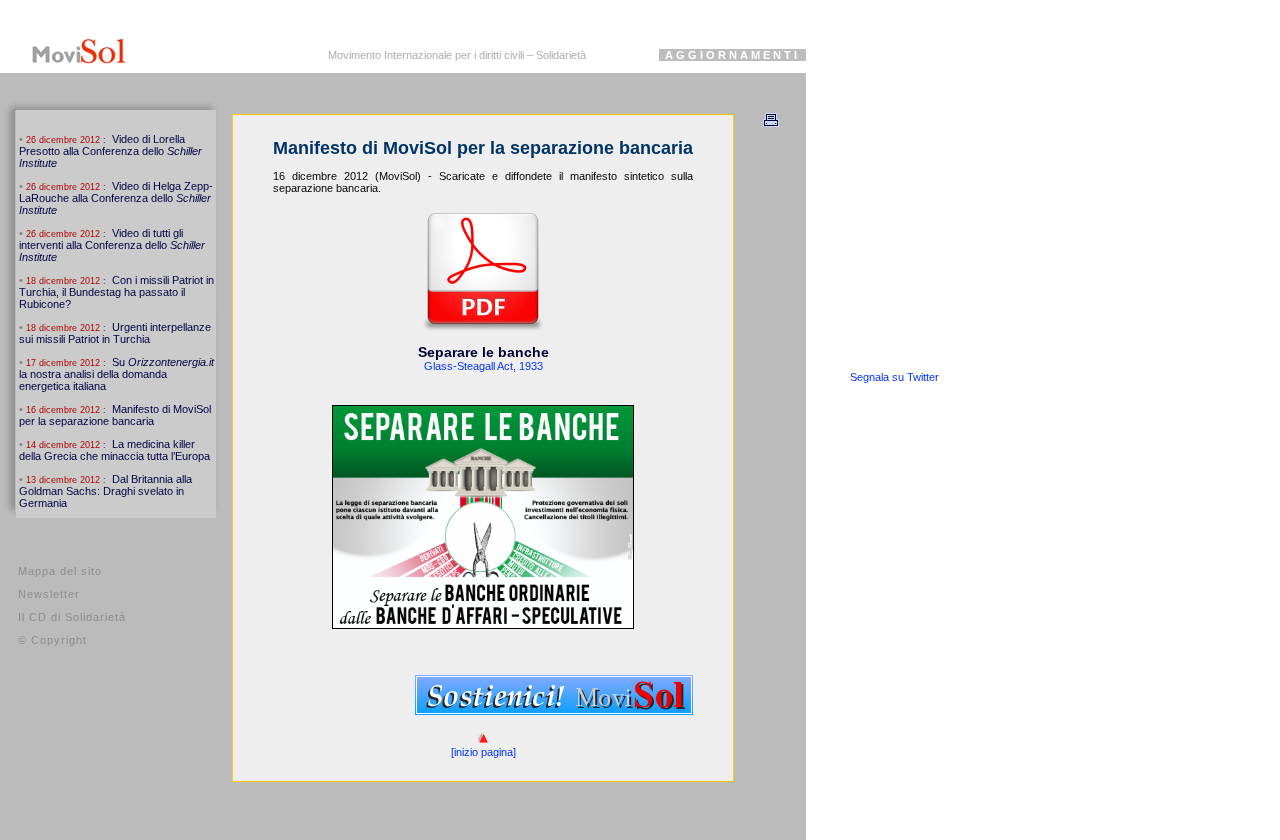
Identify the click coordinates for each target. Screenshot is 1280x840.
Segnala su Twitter (894, 377)
